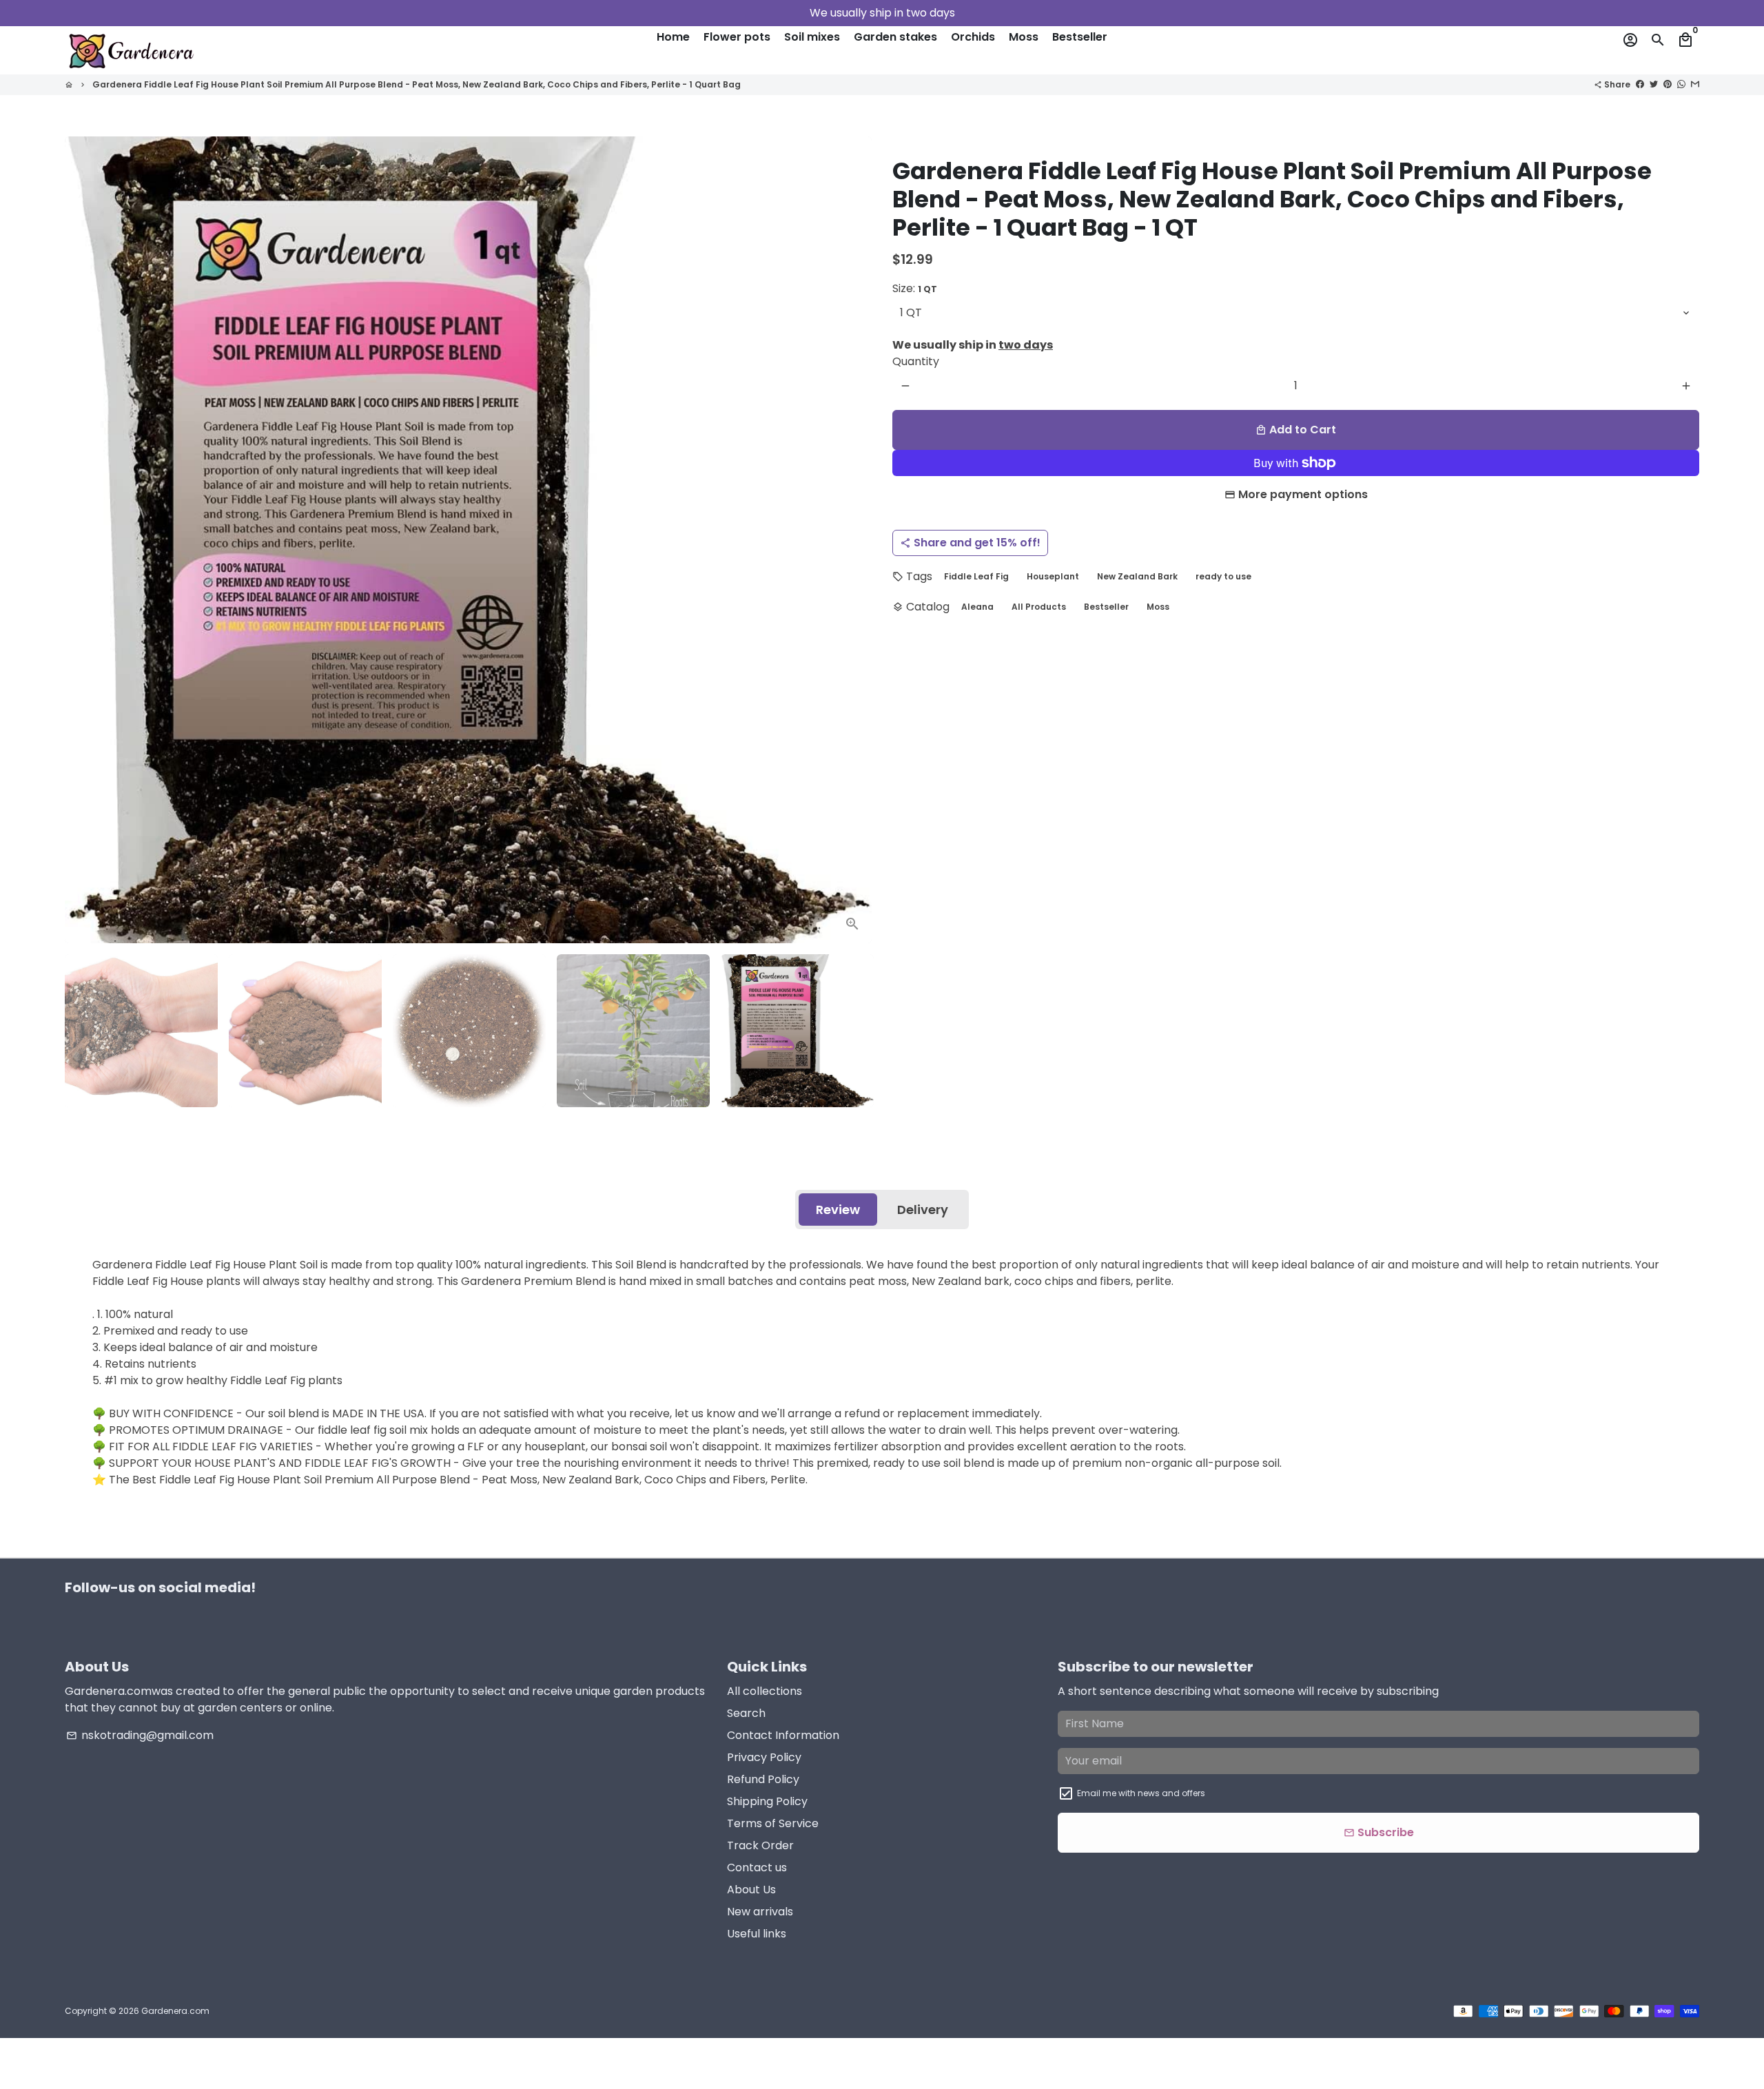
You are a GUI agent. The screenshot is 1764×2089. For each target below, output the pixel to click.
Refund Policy (763, 1779)
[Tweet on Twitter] (1654, 84)
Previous (83, 540)
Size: (915, 288)
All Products (1039, 607)
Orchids (973, 37)
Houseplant (1053, 576)
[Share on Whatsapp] (1681, 84)
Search (746, 1713)
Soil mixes (812, 37)
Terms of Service (773, 1823)
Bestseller (1080, 37)
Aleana (977, 607)
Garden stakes (895, 37)
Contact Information (783, 1735)
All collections (765, 1691)
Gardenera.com (175, 2011)
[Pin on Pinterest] (1668, 84)
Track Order (760, 1845)
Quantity (916, 361)
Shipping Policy (767, 1801)
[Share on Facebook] (1640, 84)
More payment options (1303, 494)
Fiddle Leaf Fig (976, 576)
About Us (751, 1890)
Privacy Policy (764, 1757)
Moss (1024, 37)
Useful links (757, 1934)
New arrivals (760, 1912)
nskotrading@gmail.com (140, 1735)
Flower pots (737, 37)
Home (673, 37)
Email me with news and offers (1141, 1793)
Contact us (757, 1867)
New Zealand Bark (1137, 576)
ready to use (1223, 576)
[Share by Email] (1695, 84)
